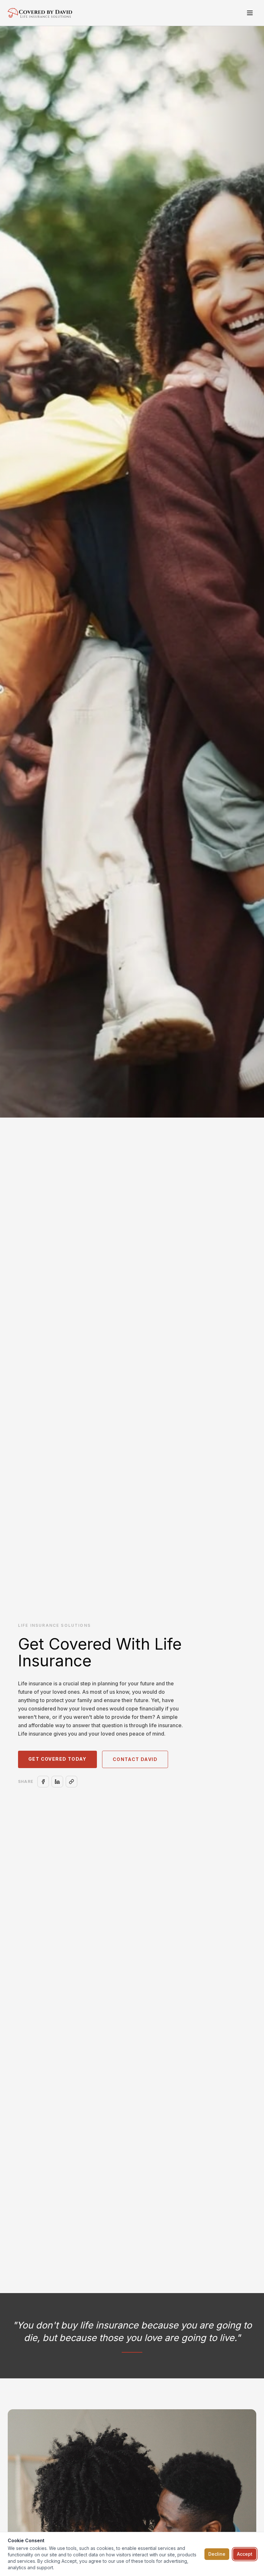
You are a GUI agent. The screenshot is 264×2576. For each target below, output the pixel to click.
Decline (217, 2554)
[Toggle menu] (250, 13)
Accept (245, 2554)
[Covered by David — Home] (40, 13)
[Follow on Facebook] (43, 1782)
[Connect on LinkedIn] (57, 1782)
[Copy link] (71, 1782)
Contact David (135, 1759)
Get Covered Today (57, 1759)
